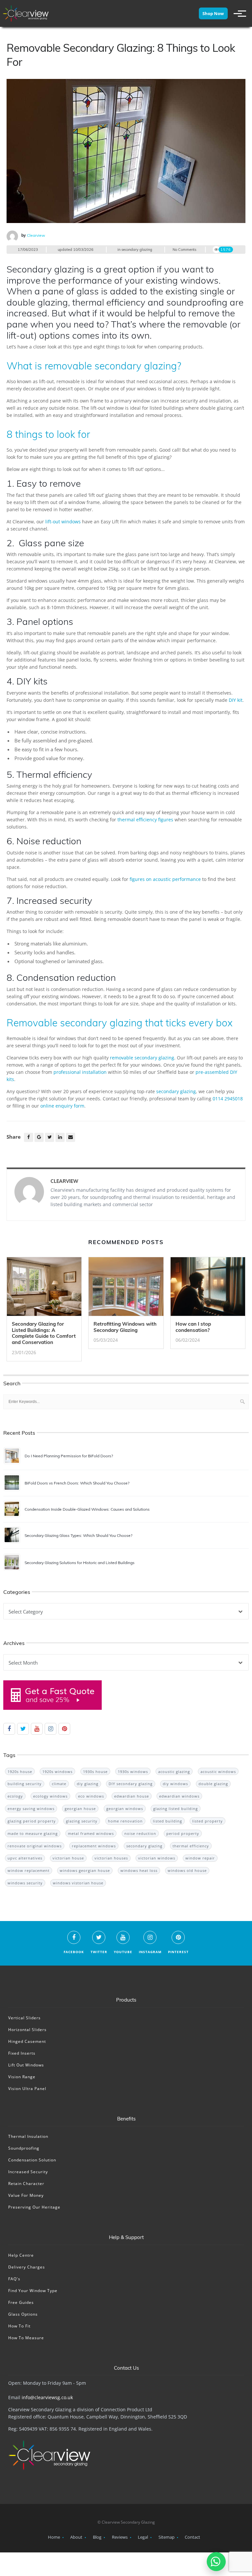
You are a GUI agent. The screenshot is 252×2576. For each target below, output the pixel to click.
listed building (168, 1821)
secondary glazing (137, 250)
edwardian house (132, 1796)
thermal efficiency (191, 1846)
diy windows (175, 1784)
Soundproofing (24, 2148)
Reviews (120, 2537)
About (76, 2537)
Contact (192, 2537)
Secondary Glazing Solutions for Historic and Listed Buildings (80, 1563)
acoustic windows (218, 1772)
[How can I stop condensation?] (208, 1289)
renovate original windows (35, 1846)
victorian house (68, 1858)
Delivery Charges (27, 2267)
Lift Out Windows (26, 2065)
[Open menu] (237, 13)
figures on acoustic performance (165, 879)
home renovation (125, 1821)
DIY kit (236, 700)
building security (25, 1784)
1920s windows (57, 1772)
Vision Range (22, 2077)
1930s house (95, 1772)
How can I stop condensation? (193, 1327)
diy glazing (88, 1784)
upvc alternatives (25, 1858)
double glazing (213, 1784)
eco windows (91, 1796)
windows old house (187, 1870)
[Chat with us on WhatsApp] (216, 2562)
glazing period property (32, 1821)
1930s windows (133, 1772)
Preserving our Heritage (34, 2207)
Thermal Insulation (28, 2136)
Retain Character (26, 2184)
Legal (143, 2537)
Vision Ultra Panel (27, 2089)
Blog (97, 2537)
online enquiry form (62, 1106)
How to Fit (19, 2326)
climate (59, 1784)
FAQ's (14, 2279)
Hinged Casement (27, 2041)
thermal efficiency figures (145, 820)
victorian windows (157, 1858)
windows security (25, 1883)
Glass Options (23, 2314)
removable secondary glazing (142, 1058)
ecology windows (50, 1796)
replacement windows (94, 1846)
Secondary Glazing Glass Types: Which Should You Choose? (78, 1535)
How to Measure (26, 2338)
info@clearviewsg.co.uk (47, 2397)
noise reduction (140, 1833)
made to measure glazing (33, 1833)
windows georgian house (85, 1870)
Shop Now (213, 13)
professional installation (80, 1072)
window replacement (29, 1870)
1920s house (20, 1772)
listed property (208, 1821)
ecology (15, 1796)
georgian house (80, 1809)
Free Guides (21, 2302)
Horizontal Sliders (27, 2030)
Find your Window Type (33, 2291)
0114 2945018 (228, 1099)
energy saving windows (31, 1809)
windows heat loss (139, 1870)
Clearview (36, 235)
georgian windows (125, 1809)
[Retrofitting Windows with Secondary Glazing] (126, 1289)
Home (54, 2537)
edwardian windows (179, 1796)
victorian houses (111, 1858)
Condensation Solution (32, 2160)
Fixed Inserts (22, 2053)
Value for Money (26, 2195)
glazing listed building (176, 1809)
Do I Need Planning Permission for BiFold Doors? (69, 1456)
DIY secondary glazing (131, 1784)
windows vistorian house (78, 1883)
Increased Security (28, 2172)
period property (183, 1833)
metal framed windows (91, 1833)
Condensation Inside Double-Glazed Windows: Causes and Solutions (87, 1509)
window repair (200, 1858)
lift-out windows (63, 522)
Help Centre (21, 2255)
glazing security (82, 1821)
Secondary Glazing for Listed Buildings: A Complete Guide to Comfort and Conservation (44, 1333)
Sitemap (167, 2537)
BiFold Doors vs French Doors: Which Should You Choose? (77, 1483)
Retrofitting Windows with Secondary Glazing (125, 1327)
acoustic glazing (174, 1772)
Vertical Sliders (24, 2018)
